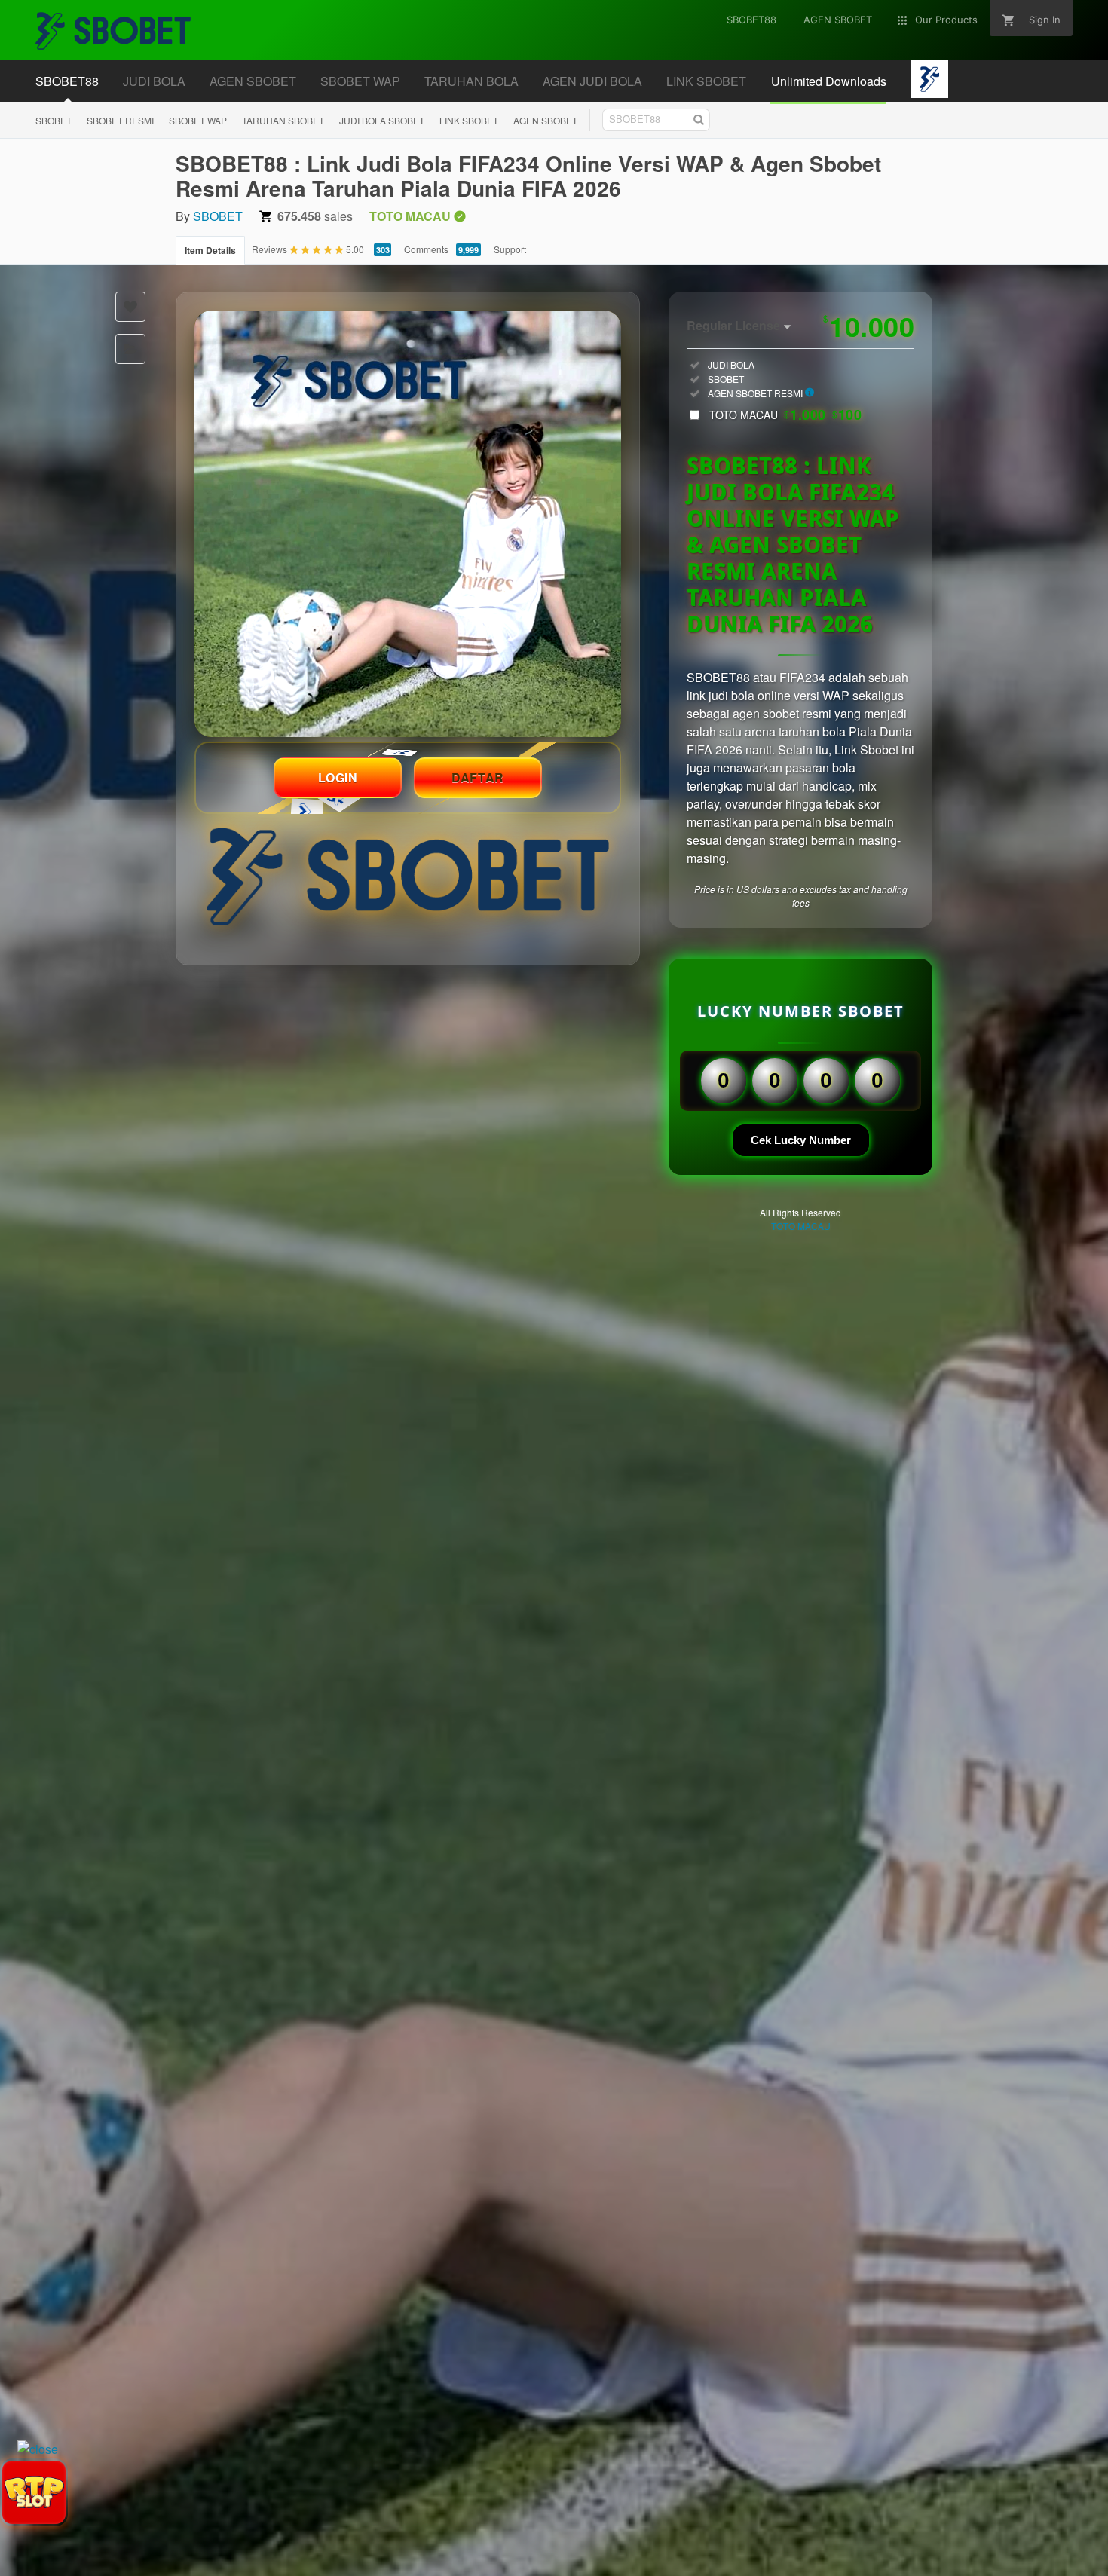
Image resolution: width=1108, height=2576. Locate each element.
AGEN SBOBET (545, 120)
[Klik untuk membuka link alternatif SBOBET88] (408, 524)
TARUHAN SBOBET (283, 120)
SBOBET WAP (198, 120)
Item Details (210, 250)
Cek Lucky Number (801, 1140)
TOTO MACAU (785, 415)
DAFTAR (478, 777)
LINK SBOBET (469, 120)
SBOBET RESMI (120, 120)
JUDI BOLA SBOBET (382, 120)
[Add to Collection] (130, 349)
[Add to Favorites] (130, 307)
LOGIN (338, 777)
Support (510, 249)
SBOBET (54, 120)
